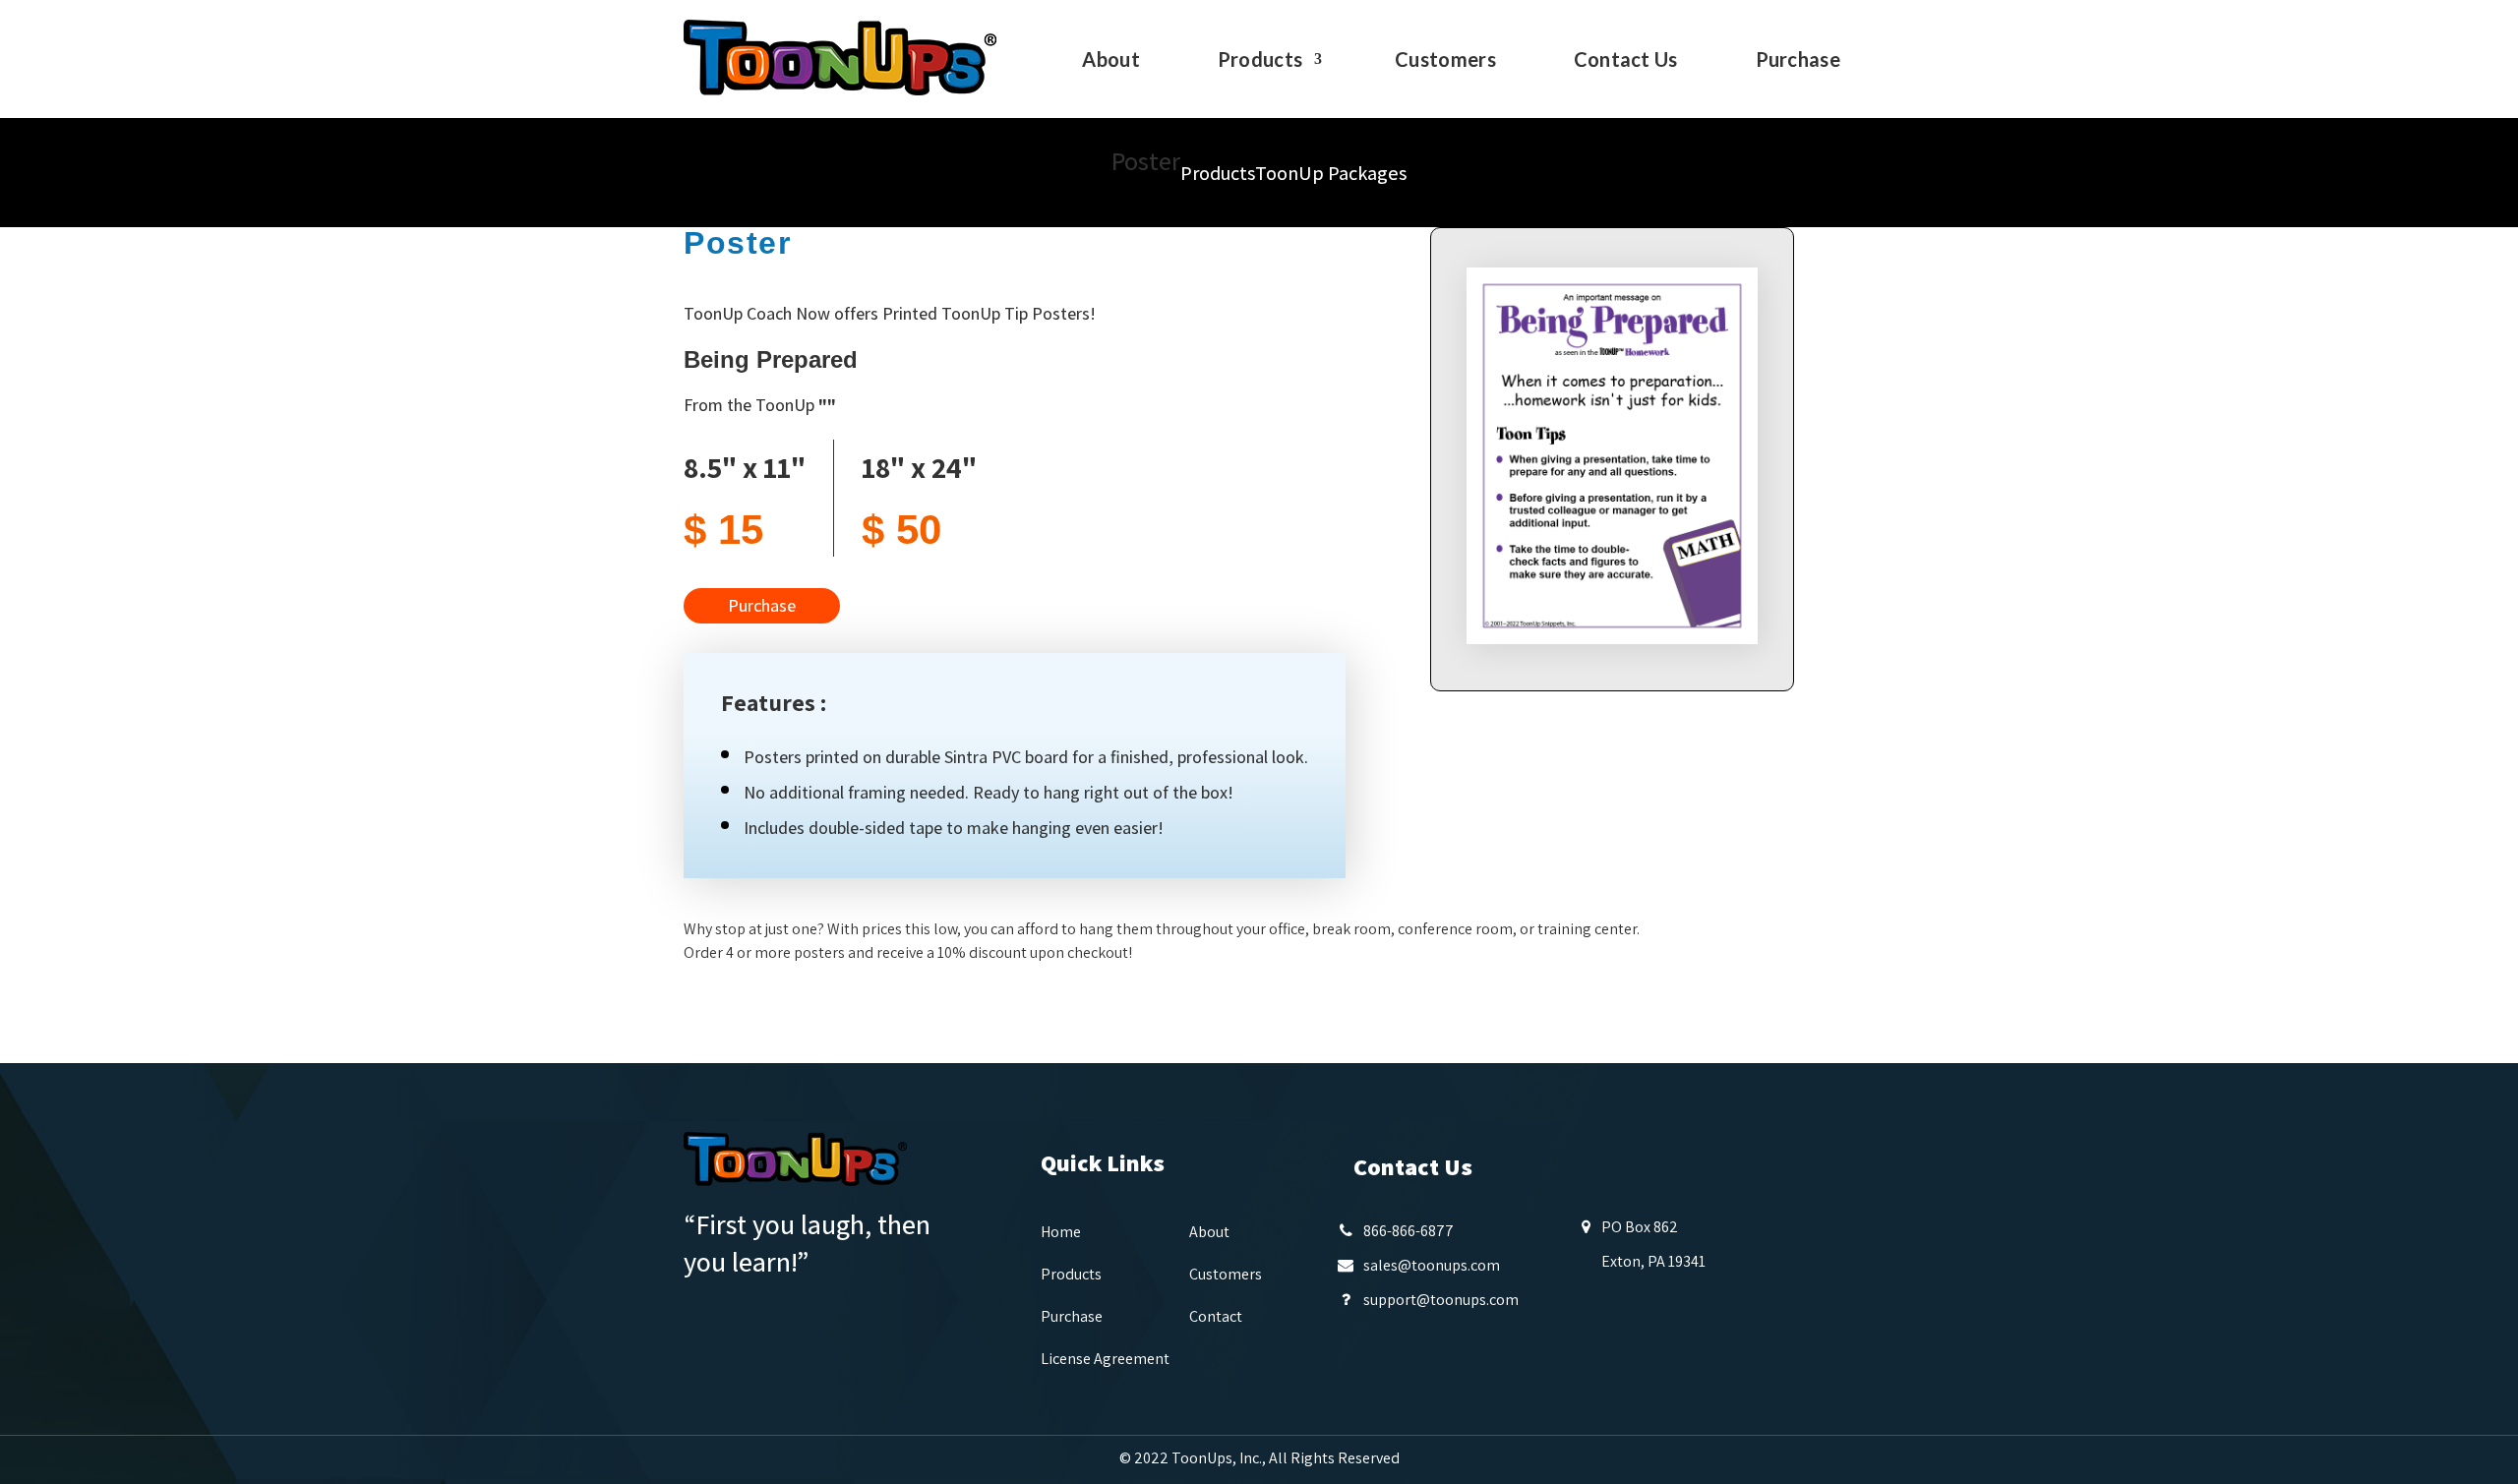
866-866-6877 (1409, 1231)
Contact (1216, 1316)
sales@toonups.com (1432, 1265)
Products (1260, 61)
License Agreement (1105, 1359)
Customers (1445, 61)
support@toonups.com (1441, 1300)
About (1111, 61)
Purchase (1798, 61)
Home (1061, 1232)
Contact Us (1626, 61)
